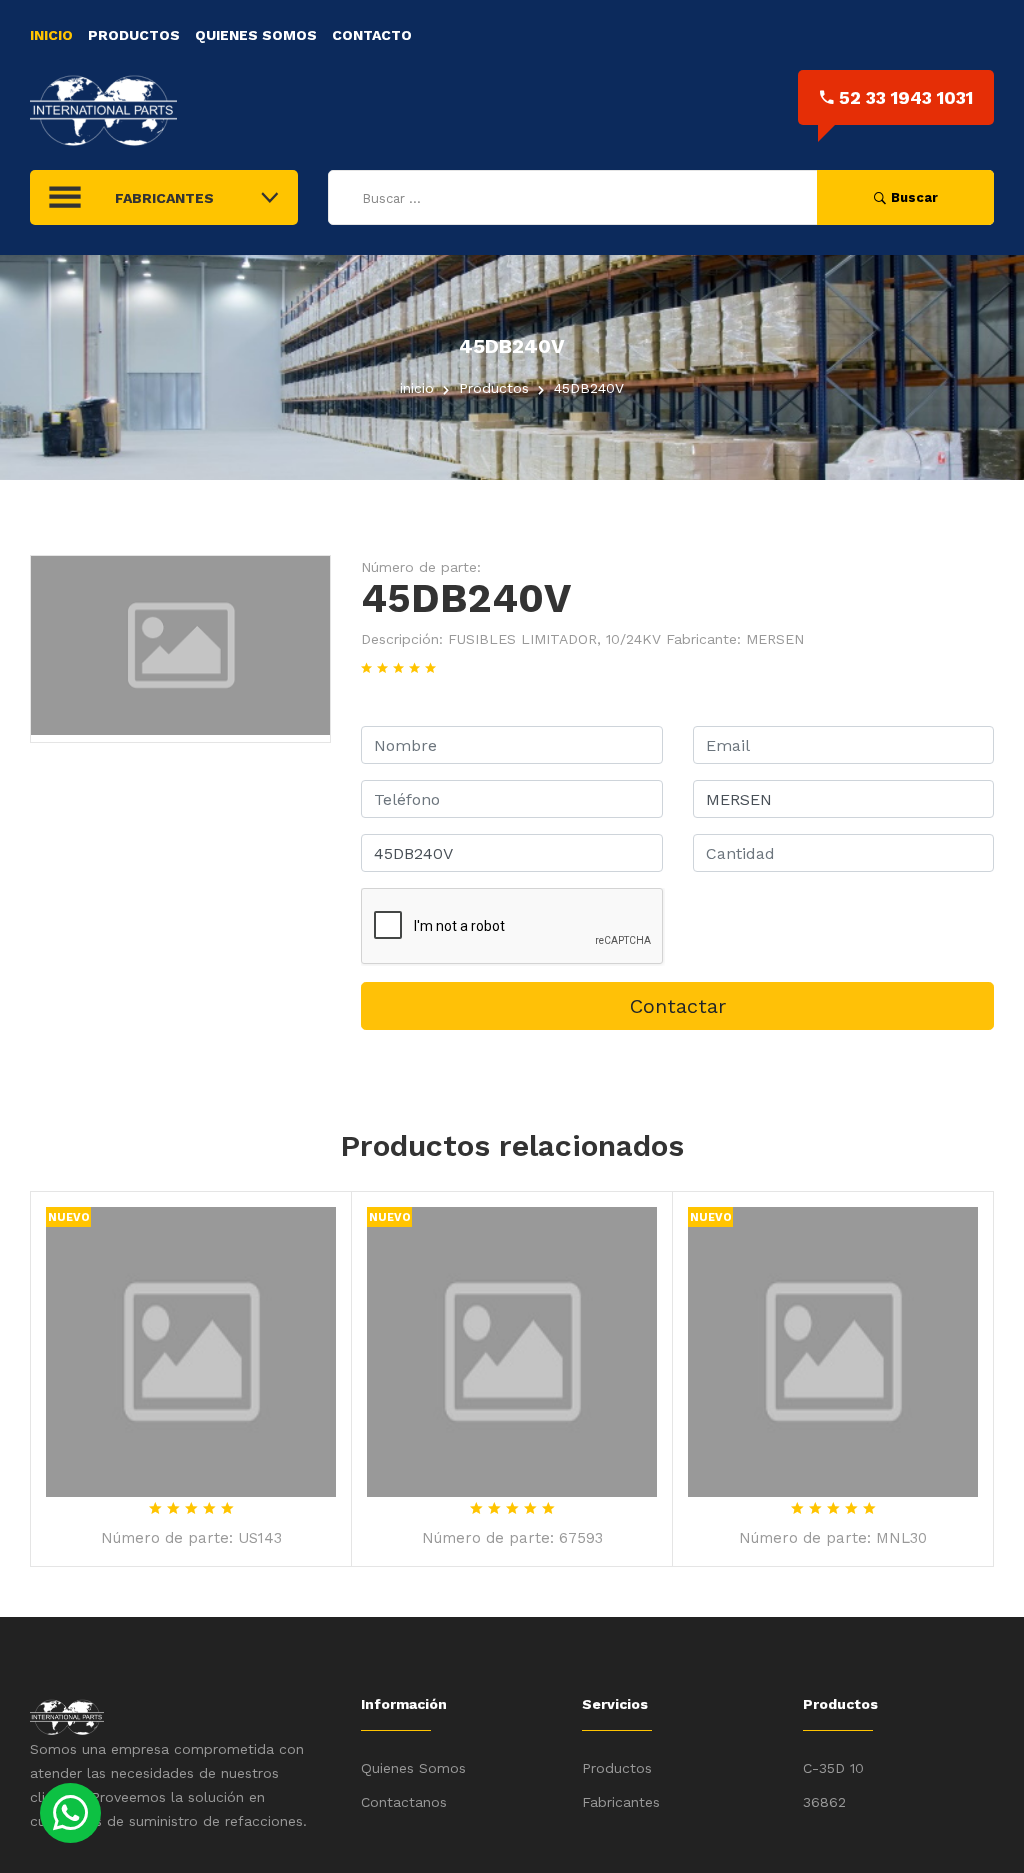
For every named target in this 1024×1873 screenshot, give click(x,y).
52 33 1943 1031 (906, 97)
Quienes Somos (256, 35)
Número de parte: (421, 567)
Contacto (372, 35)
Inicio (51, 35)
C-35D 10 (833, 1768)
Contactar (678, 1006)
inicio (417, 388)
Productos (134, 35)
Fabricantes (621, 1802)
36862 (824, 1802)
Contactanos (404, 1802)
